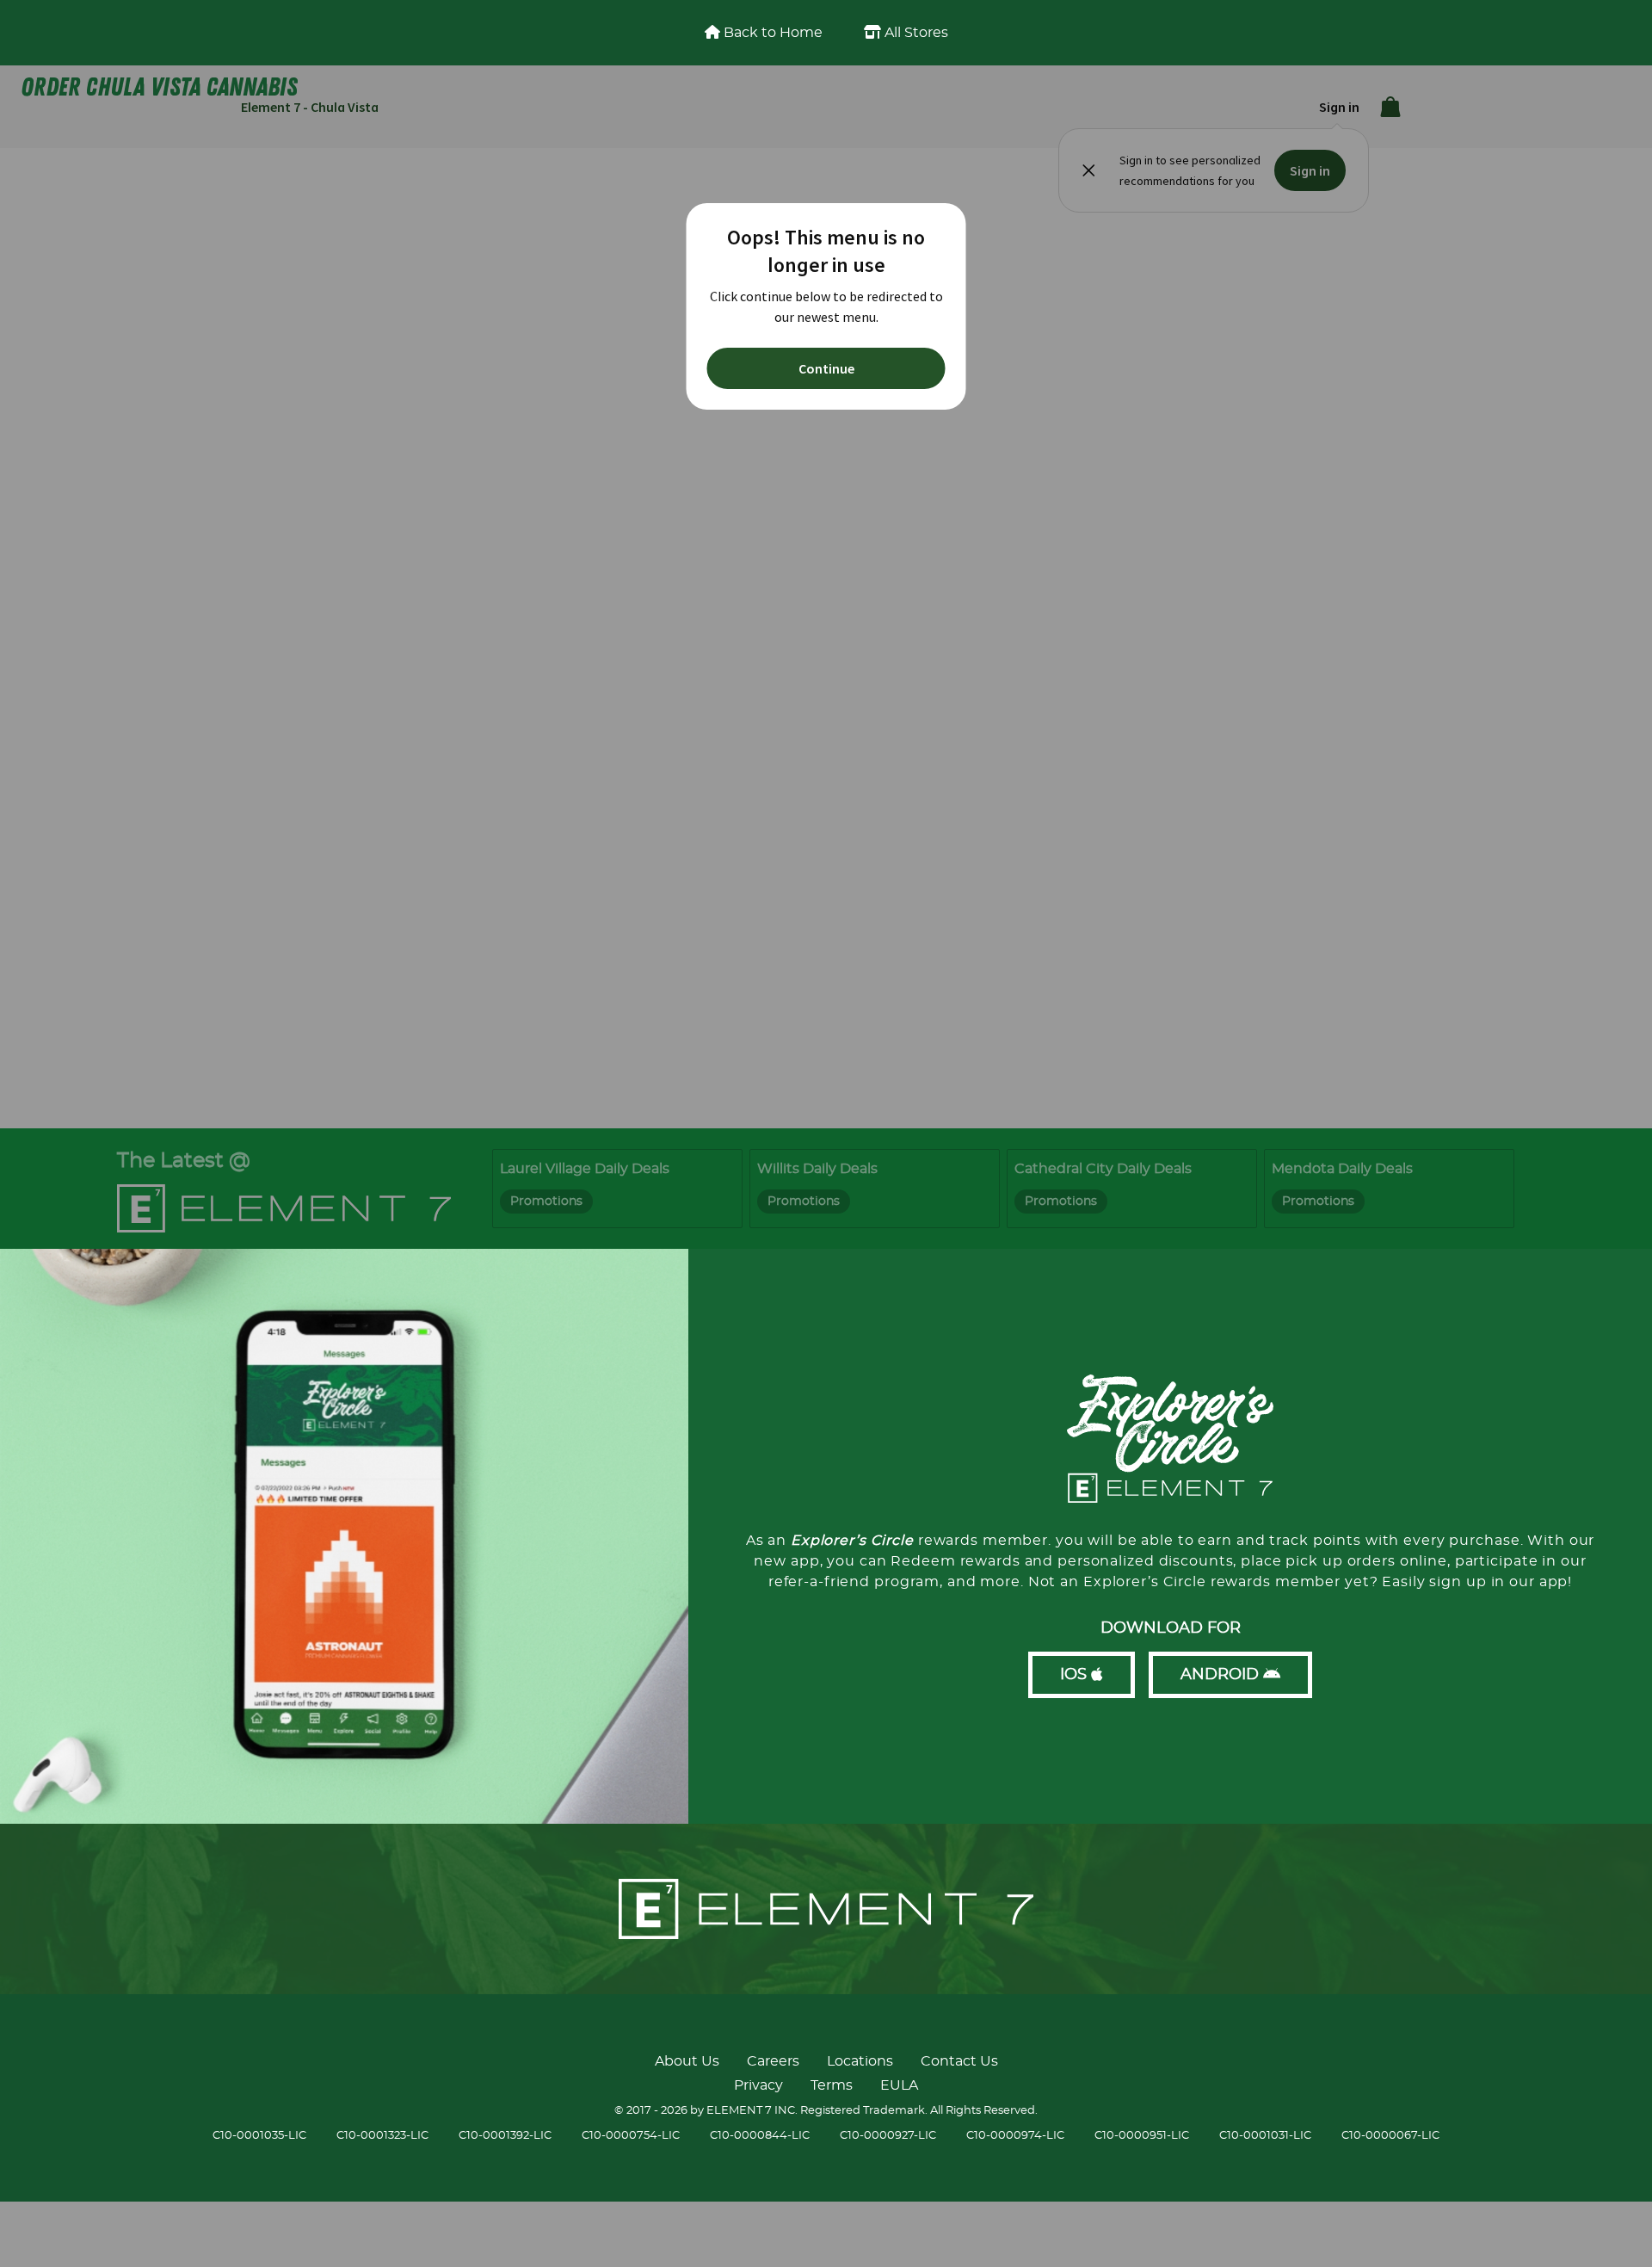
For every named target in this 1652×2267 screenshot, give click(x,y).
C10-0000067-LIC (1390, 2136)
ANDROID (1222, 1675)
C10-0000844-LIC (760, 2136)
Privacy (758, 2085)
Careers (773, 2061)
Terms (832, 2085)
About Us (687, 2061)
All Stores (915, 33)
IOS (1076, 1675)
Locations (860, 2061)
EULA (899, 2085)
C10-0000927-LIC (888, 2136)
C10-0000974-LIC (1015, 2136)
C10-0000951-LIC (1142, 2136)
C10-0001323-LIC (382, 2136)
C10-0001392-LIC (505, 2136)
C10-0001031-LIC (1265, 2136)
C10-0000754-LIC (631, 2136)
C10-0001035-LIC (259, 2136)
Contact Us (959, 2061)
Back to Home (771, 33)
